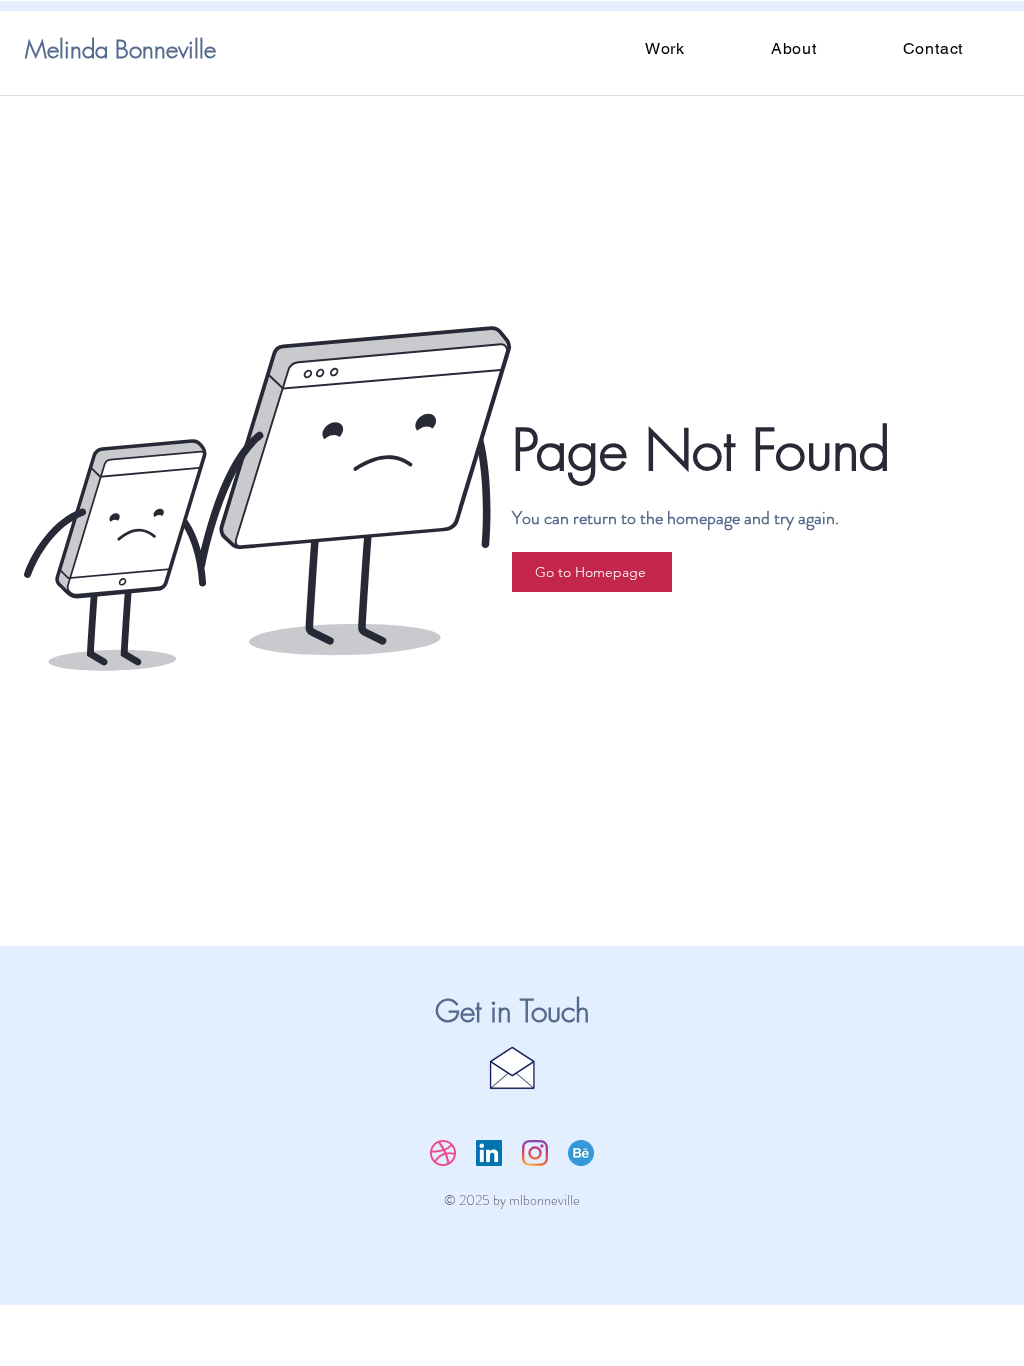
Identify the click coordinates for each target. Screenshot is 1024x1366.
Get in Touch (512, 1011)
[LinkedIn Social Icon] (489, 1153)
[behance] (581, 1153)
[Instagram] (535, 1153)
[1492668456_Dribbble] (443, 1153)
